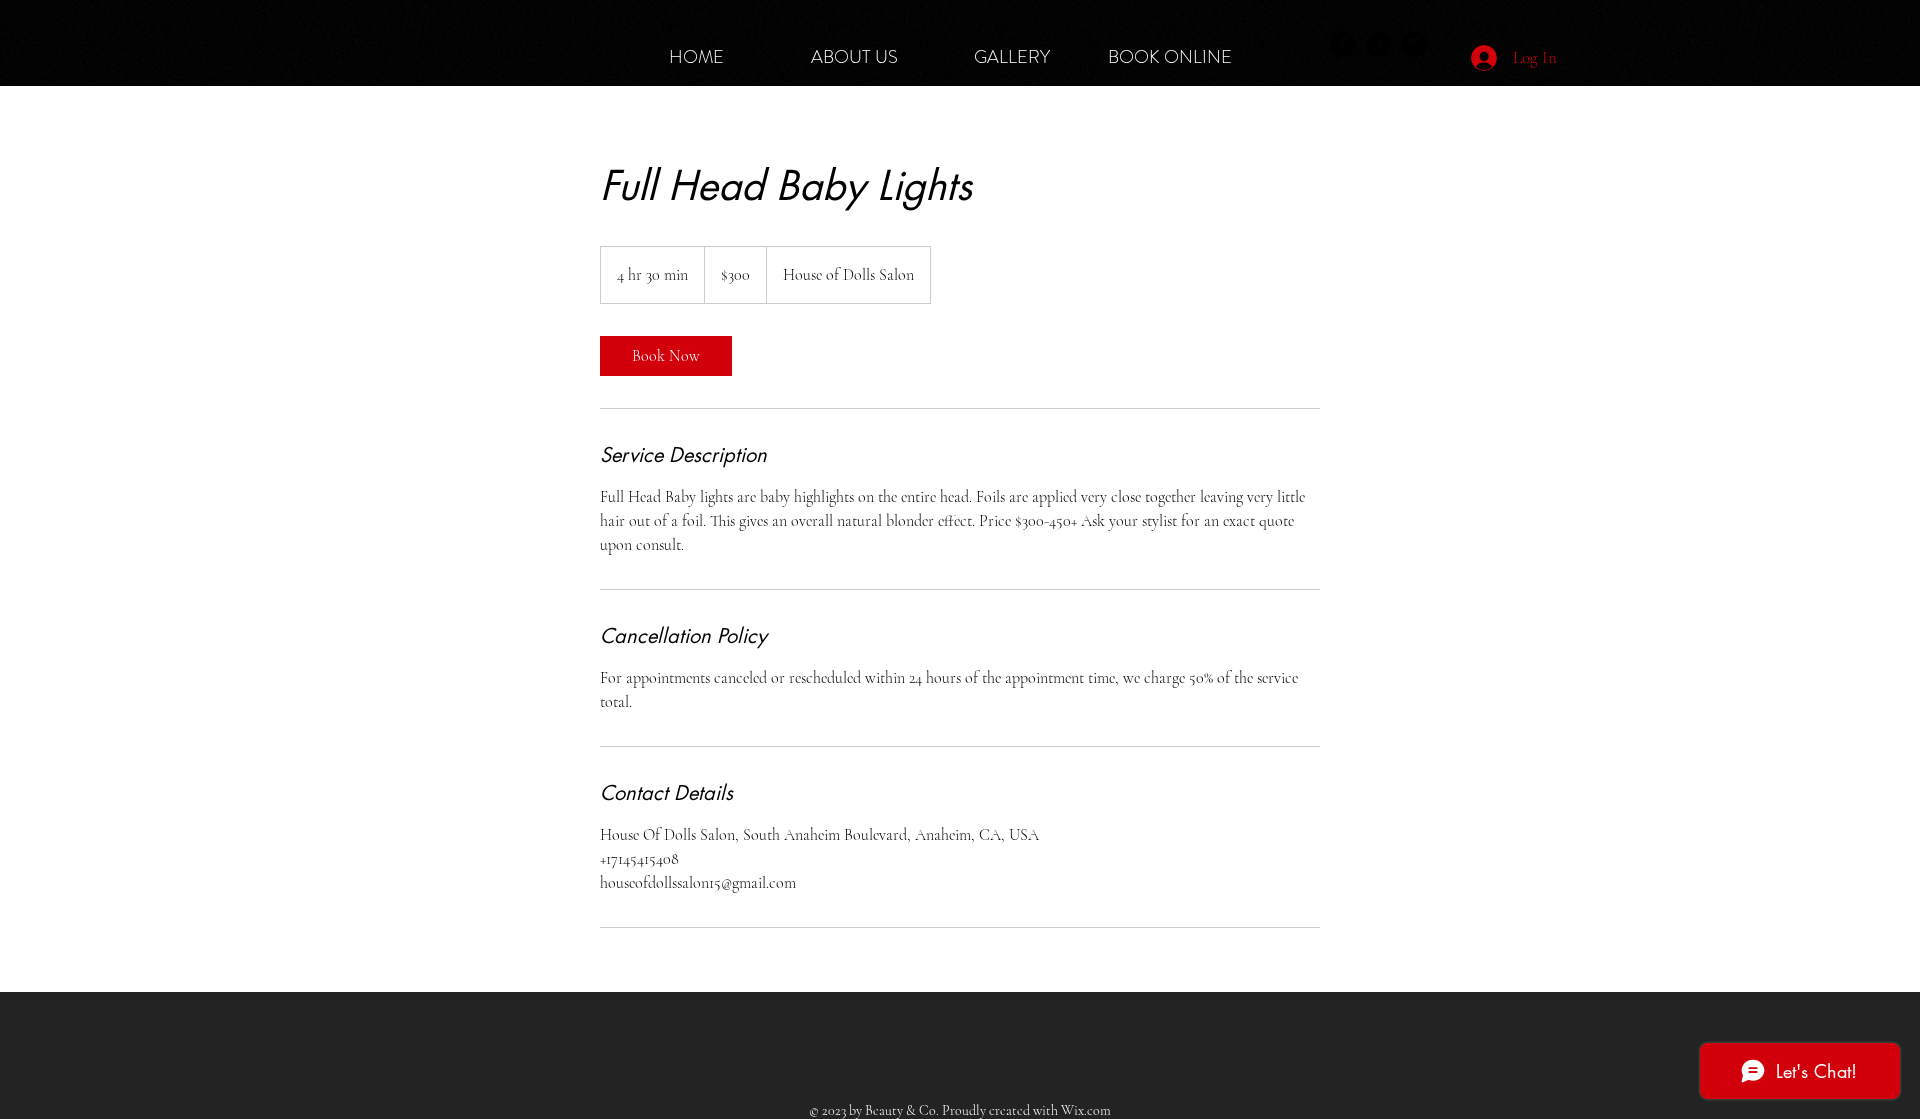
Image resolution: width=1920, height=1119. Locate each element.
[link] (666, 356)
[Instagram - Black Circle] (1414, 44)
